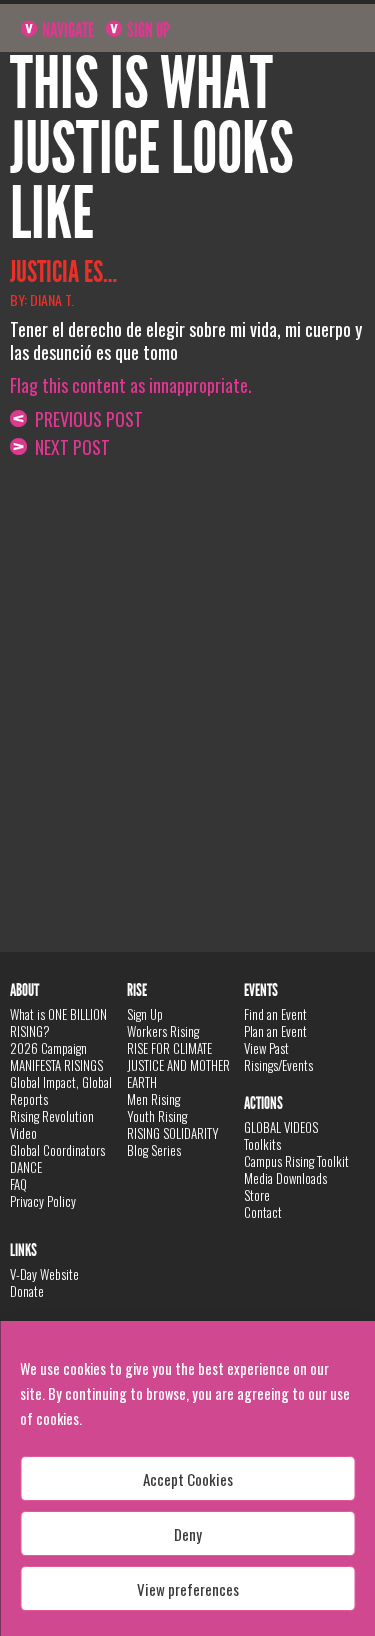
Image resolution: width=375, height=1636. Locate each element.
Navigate (66, 30)
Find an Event (275, 1014)
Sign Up (147, 30)
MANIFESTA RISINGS (56, 1065)
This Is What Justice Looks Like (152, 149)
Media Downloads (285, 1178)
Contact (263, 1212)
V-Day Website (44, 1274)
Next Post (68, 447)
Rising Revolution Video (52, 1124)
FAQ (18, 1184)
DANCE (26, 1167)
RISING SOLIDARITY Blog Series (173, 1141)
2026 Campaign (48, 1048)
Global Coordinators (57, 1150)
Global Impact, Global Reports (61, 1090)
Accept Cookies (188, 1479)
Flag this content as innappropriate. (131, 385)
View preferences (188, 1589)
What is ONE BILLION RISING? (58, 1022)
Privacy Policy (43, 1201)
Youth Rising (157, 1116)
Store (257, 1195)
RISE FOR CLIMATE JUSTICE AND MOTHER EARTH (178, 1065)
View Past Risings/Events (278, 1056)
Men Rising (153, 1099)
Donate (27, 1291)
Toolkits (262, 1144)
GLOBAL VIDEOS (281, 1127)
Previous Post (85, 419)
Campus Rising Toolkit (296, 1161)
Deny (188, 1534)
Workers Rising (163, 1031)
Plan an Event (275, 1031)
